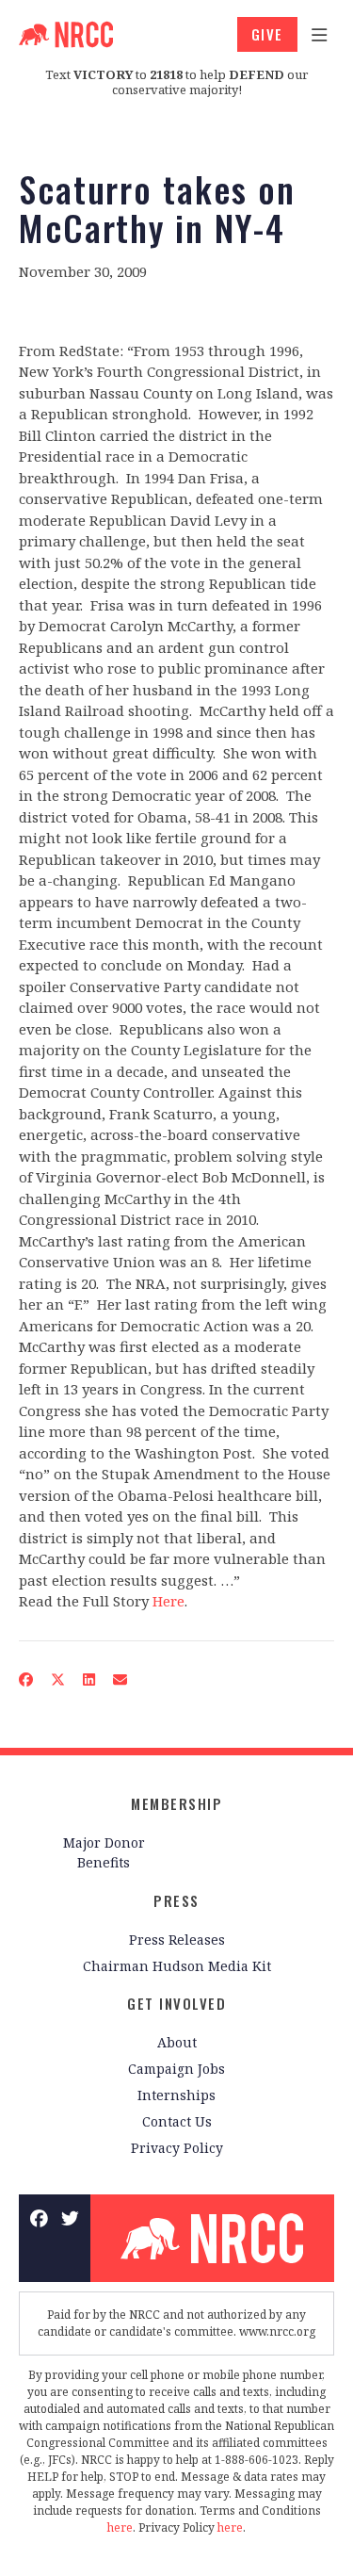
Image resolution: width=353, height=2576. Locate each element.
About (177, 2042)
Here (168, 1601)
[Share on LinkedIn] (89, 1679)
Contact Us (177, 2121)
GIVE (267, 34)
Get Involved (176, 2003)
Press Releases (177, 1940)
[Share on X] (58, 1679)
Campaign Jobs (176, 2069)
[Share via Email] (120, 1679)
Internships (176, 2095)
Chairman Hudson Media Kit (177, 1966)
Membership (176, 1803)
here (120, 2527)
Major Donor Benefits (104, 1852)
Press (176, 1900)
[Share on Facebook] (26, 1679)
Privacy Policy (177, 2148)
